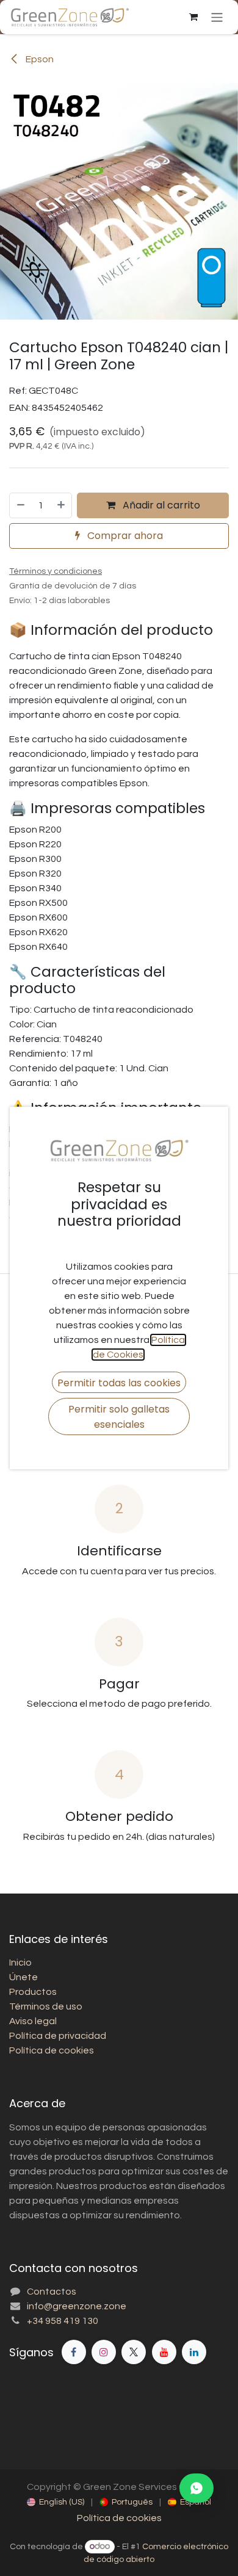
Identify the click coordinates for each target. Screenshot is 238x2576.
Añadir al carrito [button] (160, 505)
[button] (119, 1382)
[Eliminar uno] (20, 505)
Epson (39, 59)
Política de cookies (119, 2518)
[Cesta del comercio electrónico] (193, 17)
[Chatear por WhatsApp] (197, 2488)
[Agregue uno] (62, 505)
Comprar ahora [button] (124, 536)
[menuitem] (56, 2502)
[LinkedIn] (194, 2352)
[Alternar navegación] (217, 17)
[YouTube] (164, 2352)
